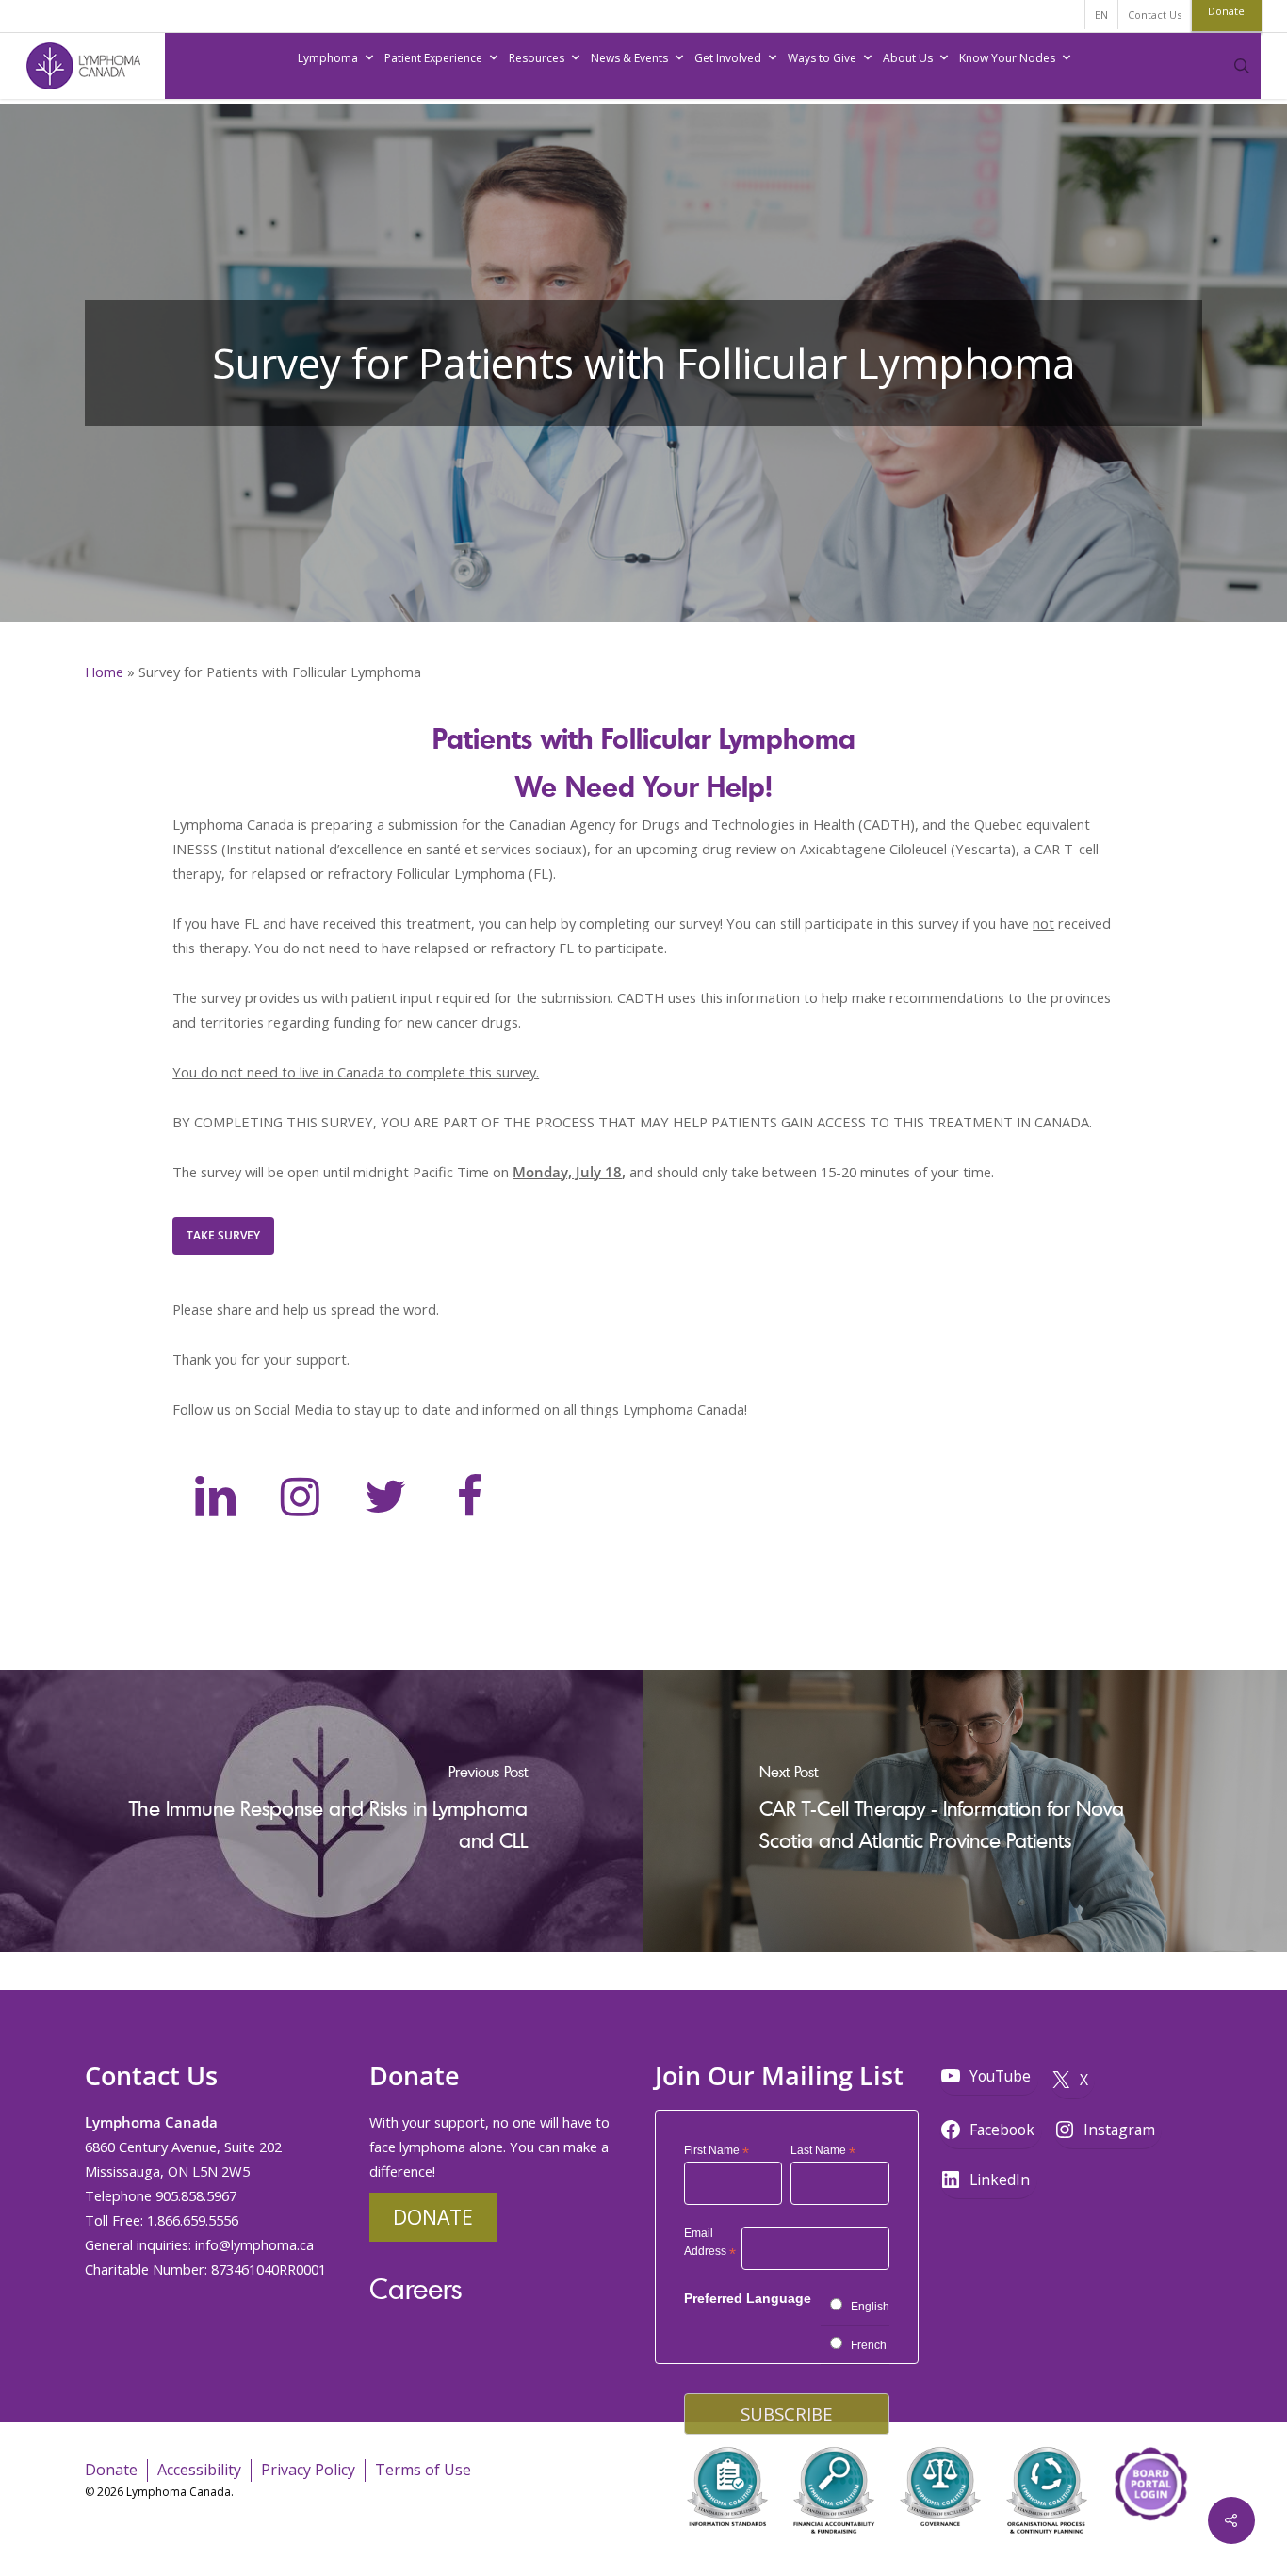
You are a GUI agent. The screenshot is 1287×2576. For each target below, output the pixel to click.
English (870, 2307)
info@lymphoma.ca (254, 2244)
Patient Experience (433, 58)
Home (104, 672)
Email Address (710, 2245)
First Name (717, 2151)
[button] (223, 1236)
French (869, 2345)
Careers (415, 2288)
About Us (908, 58)
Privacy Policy (308, 2470)
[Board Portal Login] (1150, 2546)
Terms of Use (423, 2470)
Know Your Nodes (1007, 58)
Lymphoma (328, 58)
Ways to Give (822, 58)
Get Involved (728, 58)
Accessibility (199, 2470)
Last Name (823, 2151)
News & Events (629, 58)
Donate (433, 2217)
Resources (537, 58)
